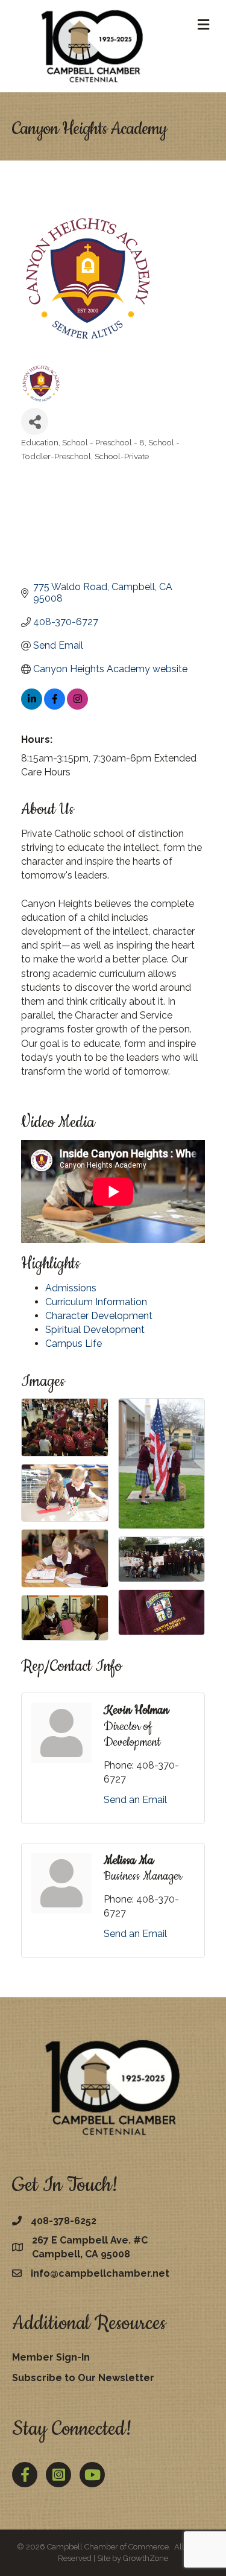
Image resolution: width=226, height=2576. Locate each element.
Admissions (71, 1288)
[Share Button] (35, 421)
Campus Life (74, 1344)
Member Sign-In (51, 2357)
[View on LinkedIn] (32, 706)
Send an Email (135, 1800)
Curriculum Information (96, 1302)
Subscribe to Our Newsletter (83, 2378)
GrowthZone (146, 2558)
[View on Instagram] (77, 706)
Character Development (99, 1316)
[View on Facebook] (55, 706)
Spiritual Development (95, 1330)
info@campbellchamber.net (100, 2273)
